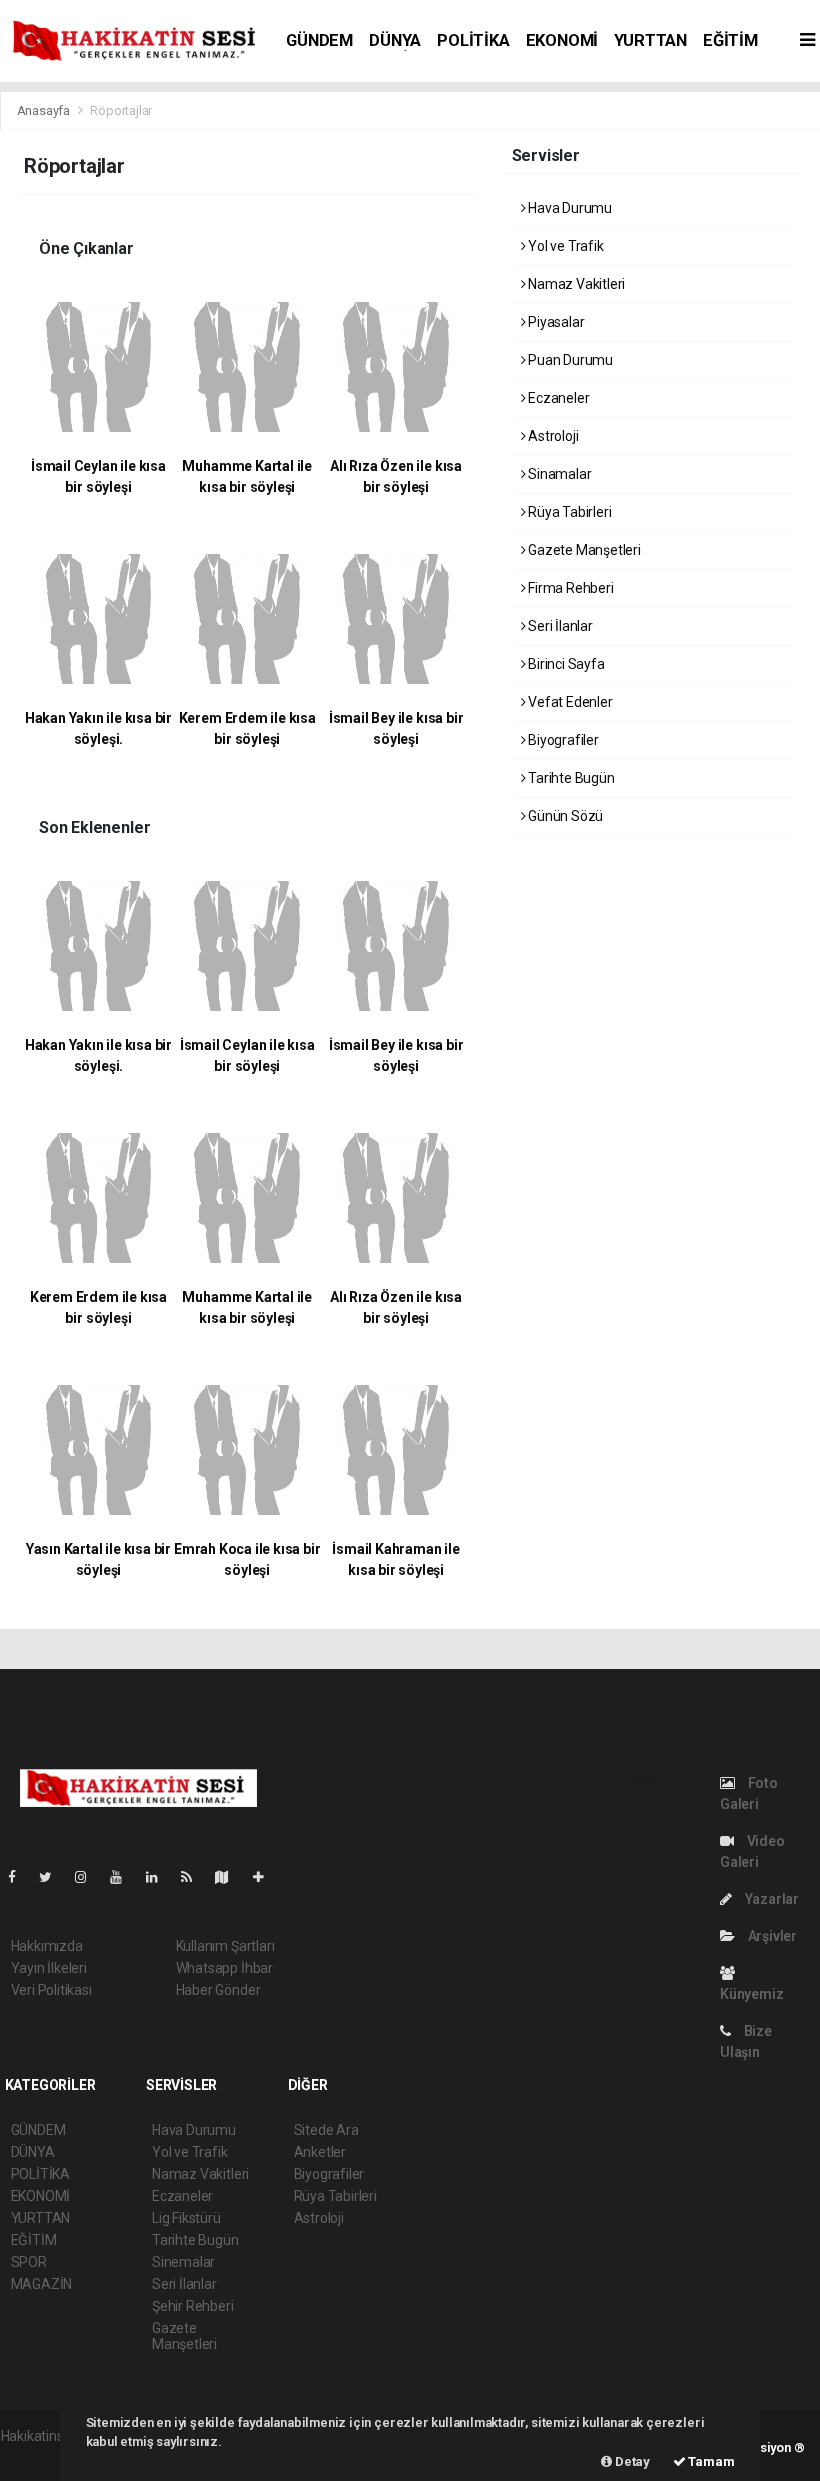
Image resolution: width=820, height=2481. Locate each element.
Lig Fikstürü (186, 2218)
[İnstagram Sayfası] (89, 1877)
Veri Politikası (51, 1990)
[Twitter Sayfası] (53, 1877)
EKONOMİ (562, 40)
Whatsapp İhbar (224, 1968)
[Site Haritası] (230, 1877)
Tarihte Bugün (569, 778)
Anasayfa (45, 110)
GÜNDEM (319, 40)
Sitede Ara (326, 2130)
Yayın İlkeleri (49, 1968)
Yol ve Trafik (564, 246)
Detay (631, 2461)
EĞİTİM (730, 40)
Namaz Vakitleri (575, 284)
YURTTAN (650, 40)
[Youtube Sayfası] (124, 1877)
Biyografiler (562, 740)
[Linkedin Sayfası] (160, 1877)
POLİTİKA (473, 40)
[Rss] (194, 1877)
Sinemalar (183, 2262)
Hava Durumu (568, 208)
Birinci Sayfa (564, 664)
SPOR (29, 2262)
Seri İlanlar (559, 626)
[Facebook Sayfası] (20, 1877)
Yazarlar (770, 1899)
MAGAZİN (42, 2284)
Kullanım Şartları (225, 1946)
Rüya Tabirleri (568, 512)
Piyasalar (554, 322)
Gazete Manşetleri (583, 550)
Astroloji (551, 436)
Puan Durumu (569, 360)
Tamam (710, 2461)
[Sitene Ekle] (266, 1877)
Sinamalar (558, 474)
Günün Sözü (564, 816)
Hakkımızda (47, 1946)
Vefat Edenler (568, 702)
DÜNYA (395, 40)
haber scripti (39, 2457)
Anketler (320, 2152)
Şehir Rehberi (193, 2306)
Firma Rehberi (569, 588)
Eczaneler (557, 398)
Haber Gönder (218, 1990)
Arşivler (771, 1936)
